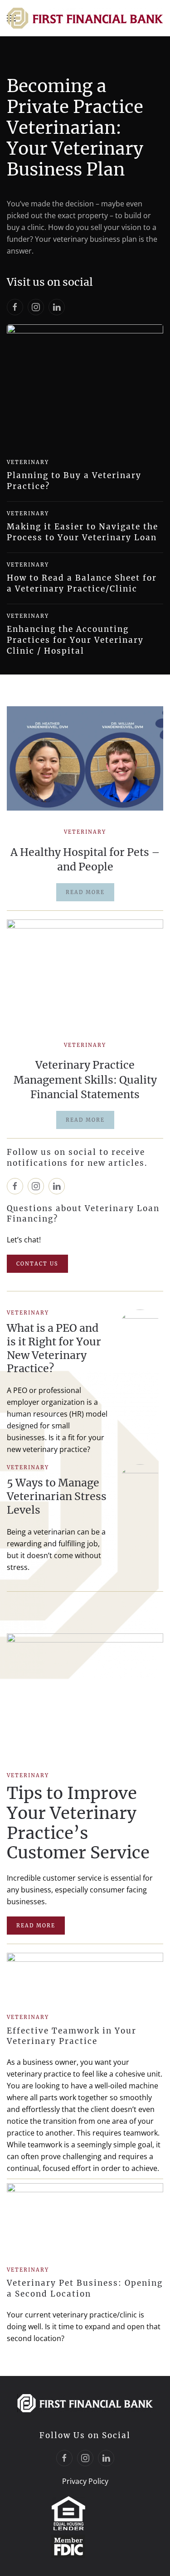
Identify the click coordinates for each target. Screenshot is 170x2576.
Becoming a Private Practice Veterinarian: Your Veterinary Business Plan (75, 127)
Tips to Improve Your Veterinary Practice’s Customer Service (78, 1823)
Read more (85, 892)
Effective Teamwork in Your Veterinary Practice (72, 2036)
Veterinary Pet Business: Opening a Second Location (85, 2288)
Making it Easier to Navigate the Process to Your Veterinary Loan (83, 532)
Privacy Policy (85, 2481)
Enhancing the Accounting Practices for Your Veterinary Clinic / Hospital (75, 640)
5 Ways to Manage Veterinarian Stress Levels (57, 1496)
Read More (36, 1926)
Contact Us (37, 1264)
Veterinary (28, 462)
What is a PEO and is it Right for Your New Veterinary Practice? (54, 1348)
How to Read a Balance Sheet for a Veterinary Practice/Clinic (82, 583)
